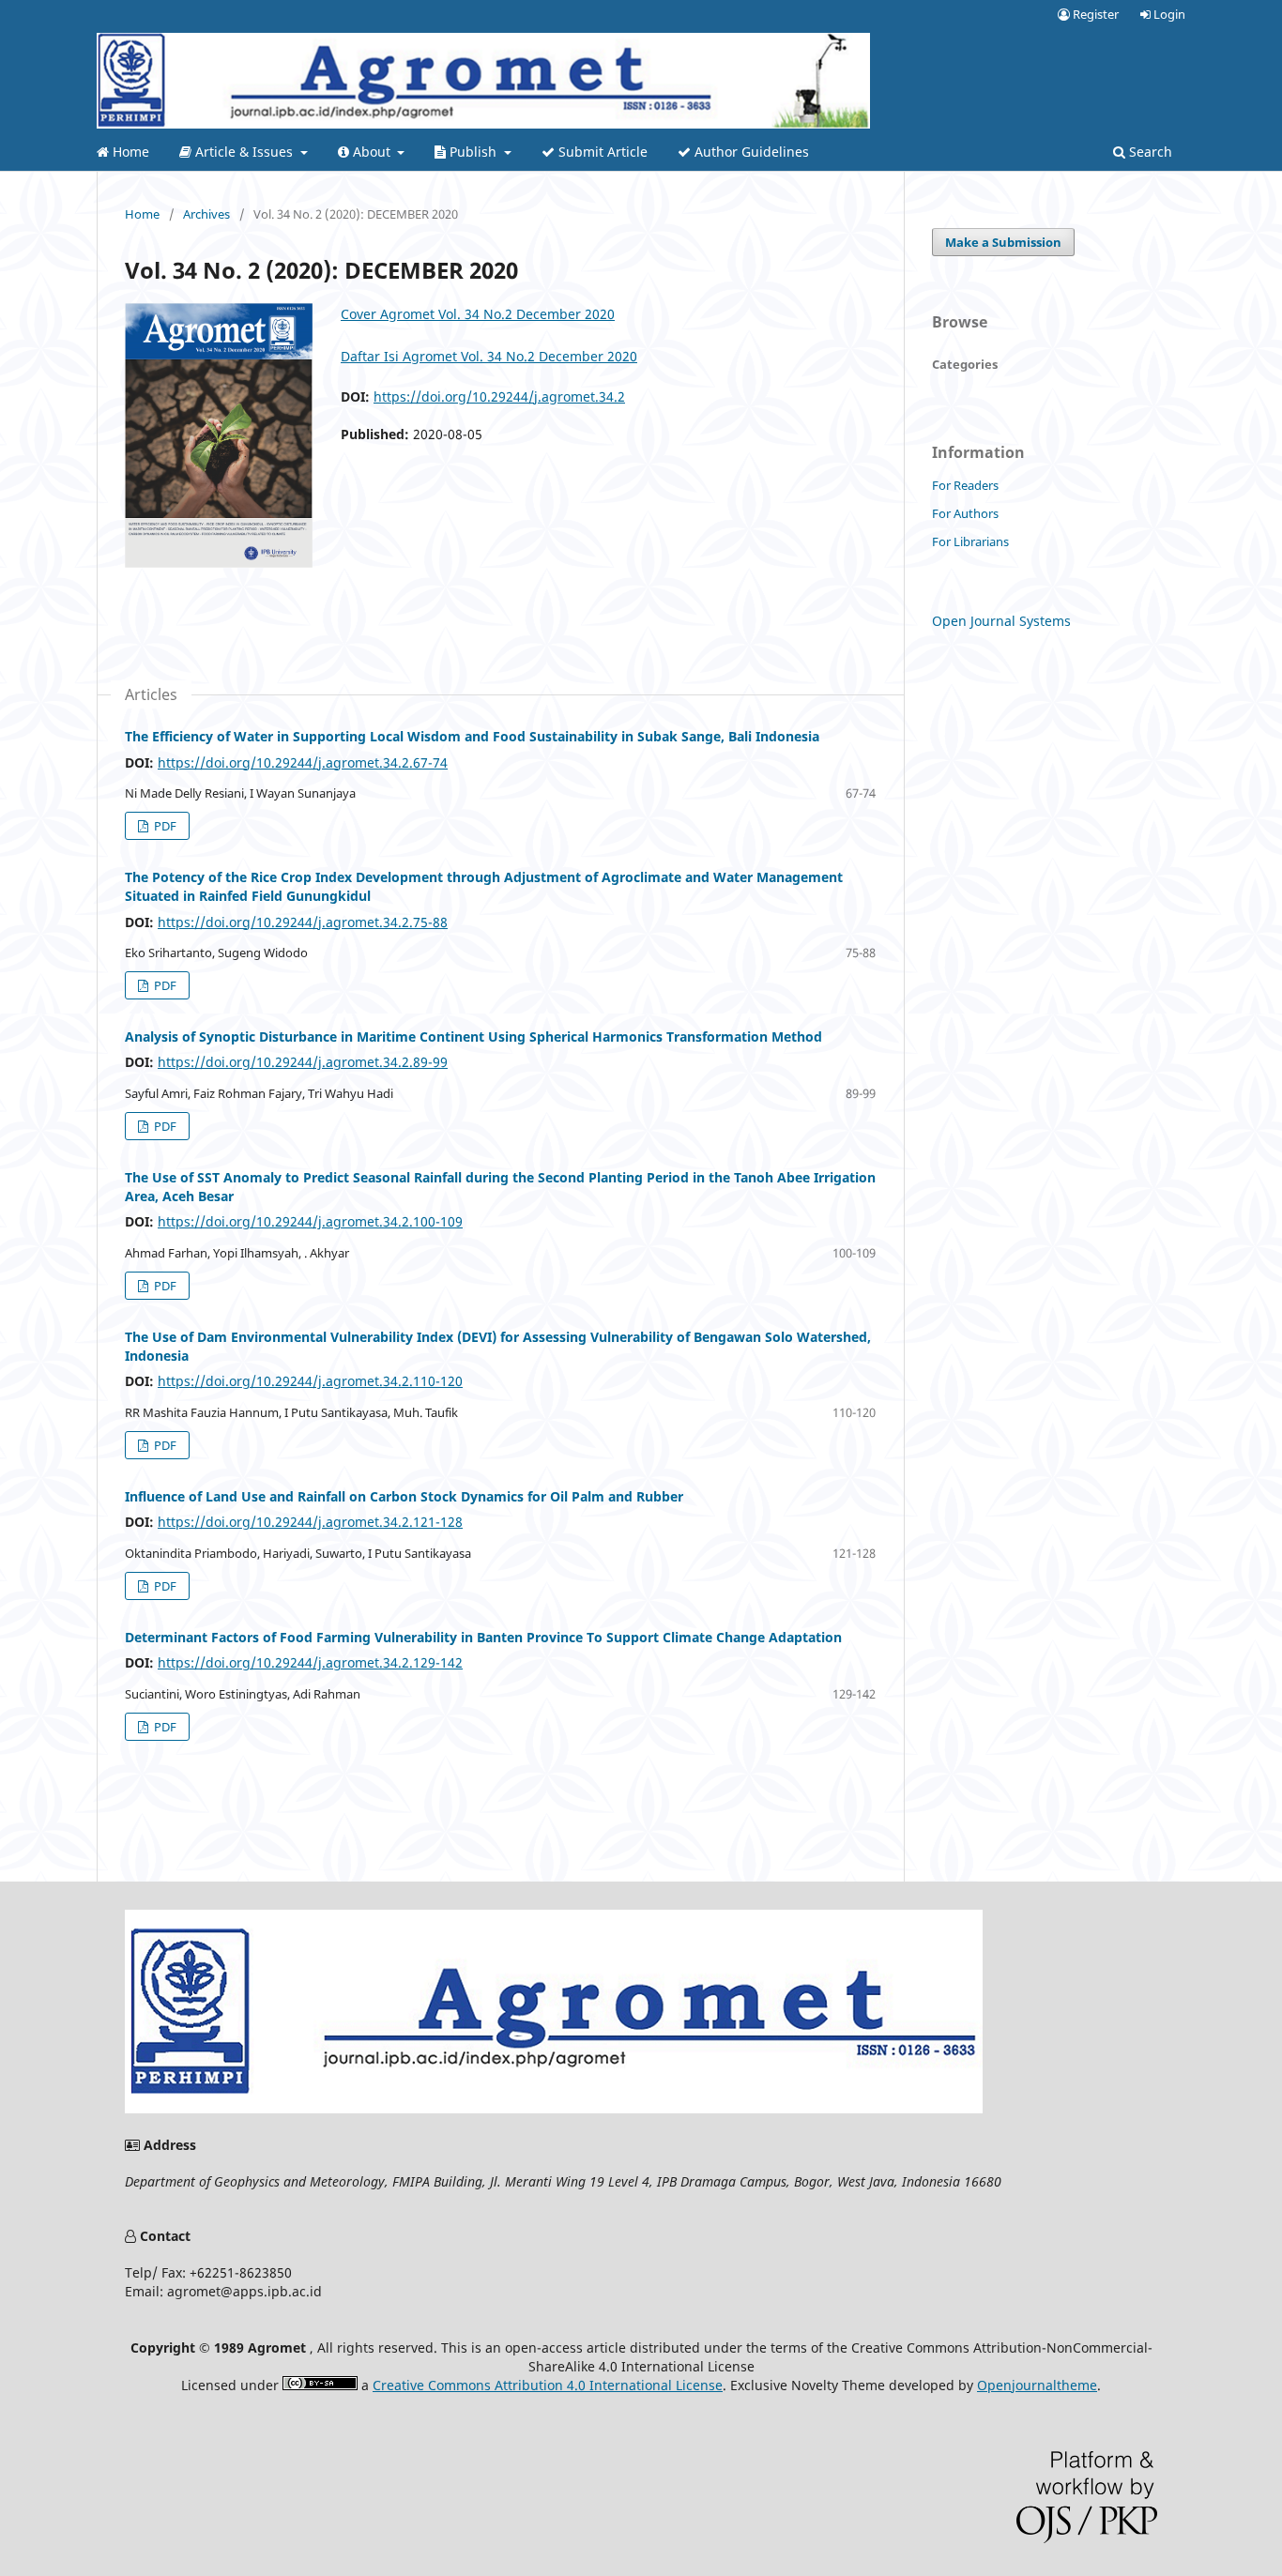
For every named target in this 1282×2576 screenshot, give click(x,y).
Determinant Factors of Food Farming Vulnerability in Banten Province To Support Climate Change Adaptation (483, 1637)
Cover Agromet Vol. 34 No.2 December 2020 (478, 314)
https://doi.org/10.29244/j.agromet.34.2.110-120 (310, 1381)
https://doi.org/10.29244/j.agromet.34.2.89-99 (303, 1062)
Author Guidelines (750, 152)
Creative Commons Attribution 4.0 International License (548, 2385)
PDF (164, 826)
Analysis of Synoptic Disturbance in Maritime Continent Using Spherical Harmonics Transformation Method (473, 1036)
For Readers (965, 485)
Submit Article (601, 152)
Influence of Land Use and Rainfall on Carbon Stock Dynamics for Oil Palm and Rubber (404, 1496)
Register (1094, 14)
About (372, 152)
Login (1168, 14)
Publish (473, 152)
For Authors (965, 513)
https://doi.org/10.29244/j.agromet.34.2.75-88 (303, 922)
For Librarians (970, 541)
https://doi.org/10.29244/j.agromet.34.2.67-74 (303, 762)
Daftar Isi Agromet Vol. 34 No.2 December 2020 (489, 356)
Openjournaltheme (1037, 2385)
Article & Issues (244, 152)
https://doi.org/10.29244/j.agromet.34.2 (499, 396)
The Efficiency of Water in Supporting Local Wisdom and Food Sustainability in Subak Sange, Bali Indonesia (472, 736)
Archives (206, 214)
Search (1149, 152)
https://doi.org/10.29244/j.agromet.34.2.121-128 (310, 1522)
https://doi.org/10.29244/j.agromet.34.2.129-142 (310, 1662)
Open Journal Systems (1001, 621)
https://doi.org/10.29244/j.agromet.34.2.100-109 (310, 1221)
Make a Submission (1003, 242)
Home (129, 152)
